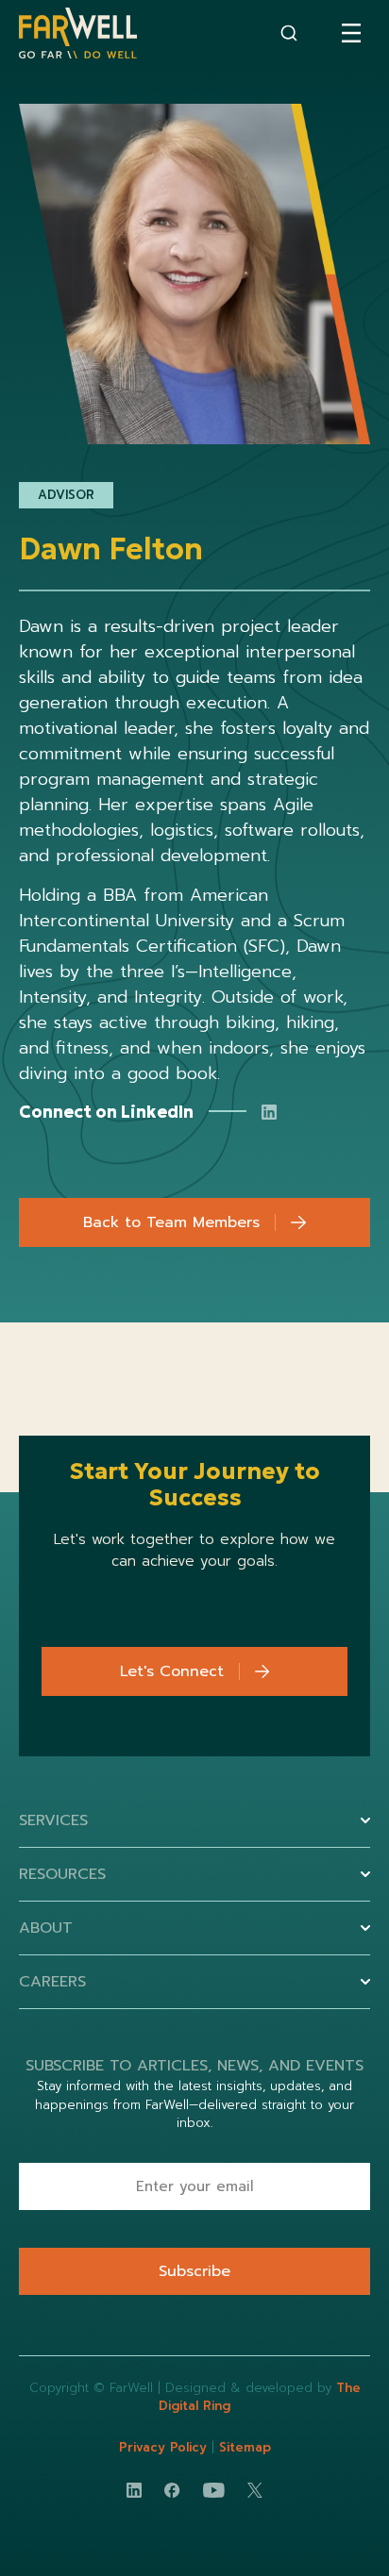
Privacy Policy (165, 2447)
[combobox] (289, 33)
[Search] (289, 33)
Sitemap (245, 2447)
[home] (78, 33)
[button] (351, 33)
